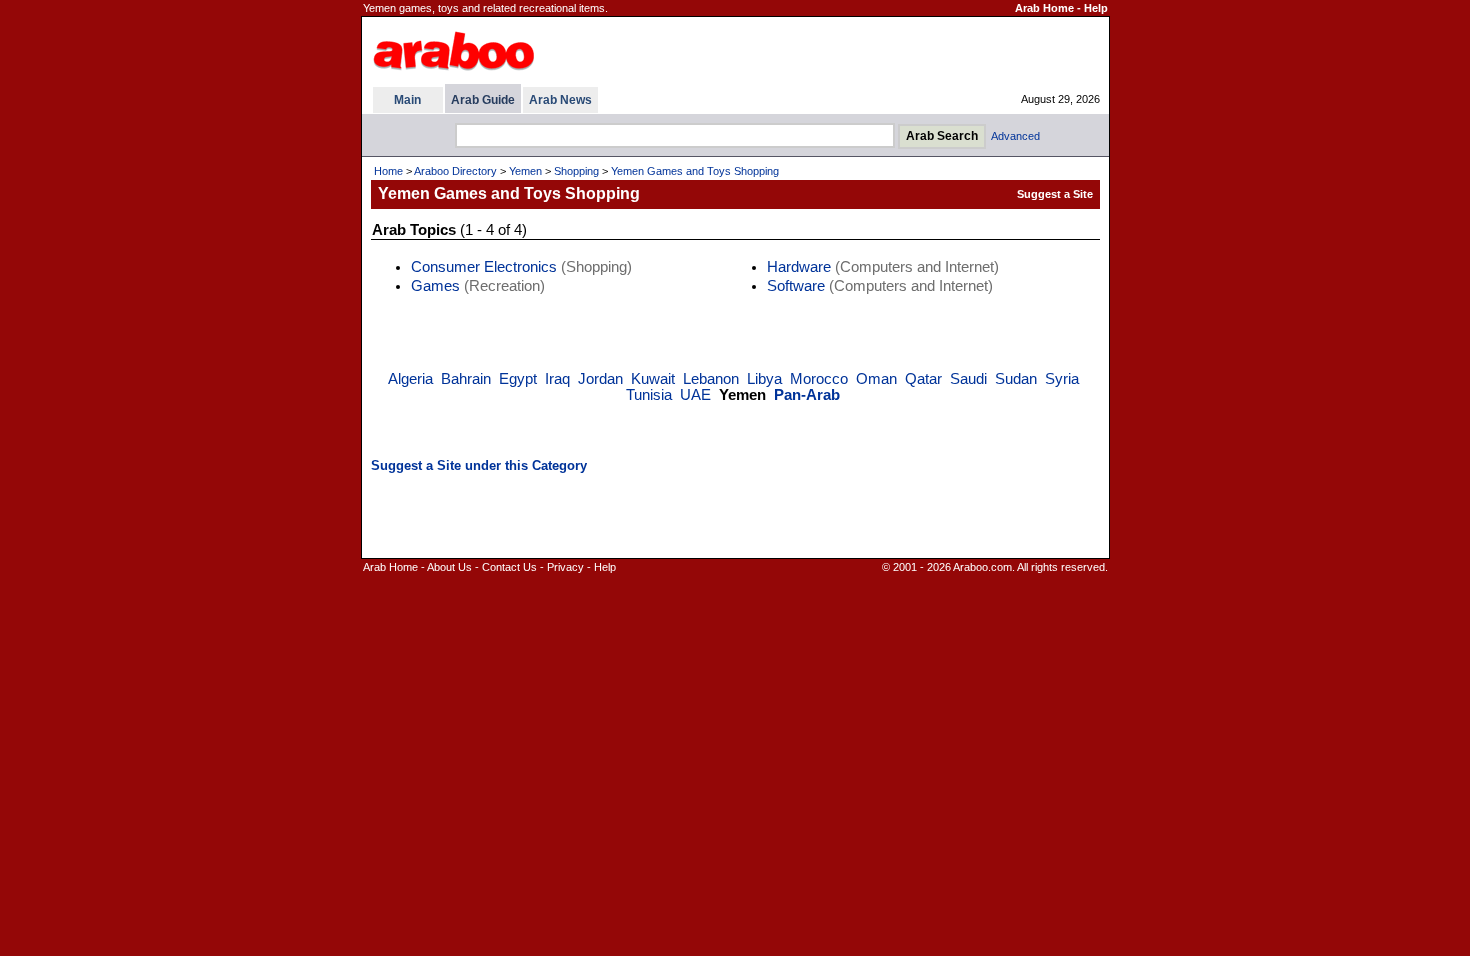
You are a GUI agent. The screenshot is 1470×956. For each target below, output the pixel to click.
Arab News (560, 100)
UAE (695, 395)
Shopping (576, 171)
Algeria (410, 379)
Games (435, 286)
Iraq (557, 379)
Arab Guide (483, 100)
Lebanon (711, 379)
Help (1096, 8)
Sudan (1016, 379)
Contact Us (509, 567)
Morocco (819, 379)
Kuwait (653, 379)
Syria (1062, 379)
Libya (764, 379)
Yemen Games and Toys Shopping (695, 171)
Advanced (1015, 136)
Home (388, 171)
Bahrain (466, 379)
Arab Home (1044, 8)
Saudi (968, 379)
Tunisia (649, 395)
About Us (449, 567)
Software (796, 286)
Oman (876, 379)
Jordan (600, 379)
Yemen (525, 171)
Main (407, 100)
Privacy (565, 567)
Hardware (799, 267)
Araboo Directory (455, 171)
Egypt (518, 379)
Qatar (923, 379)
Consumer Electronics (484, 267)
